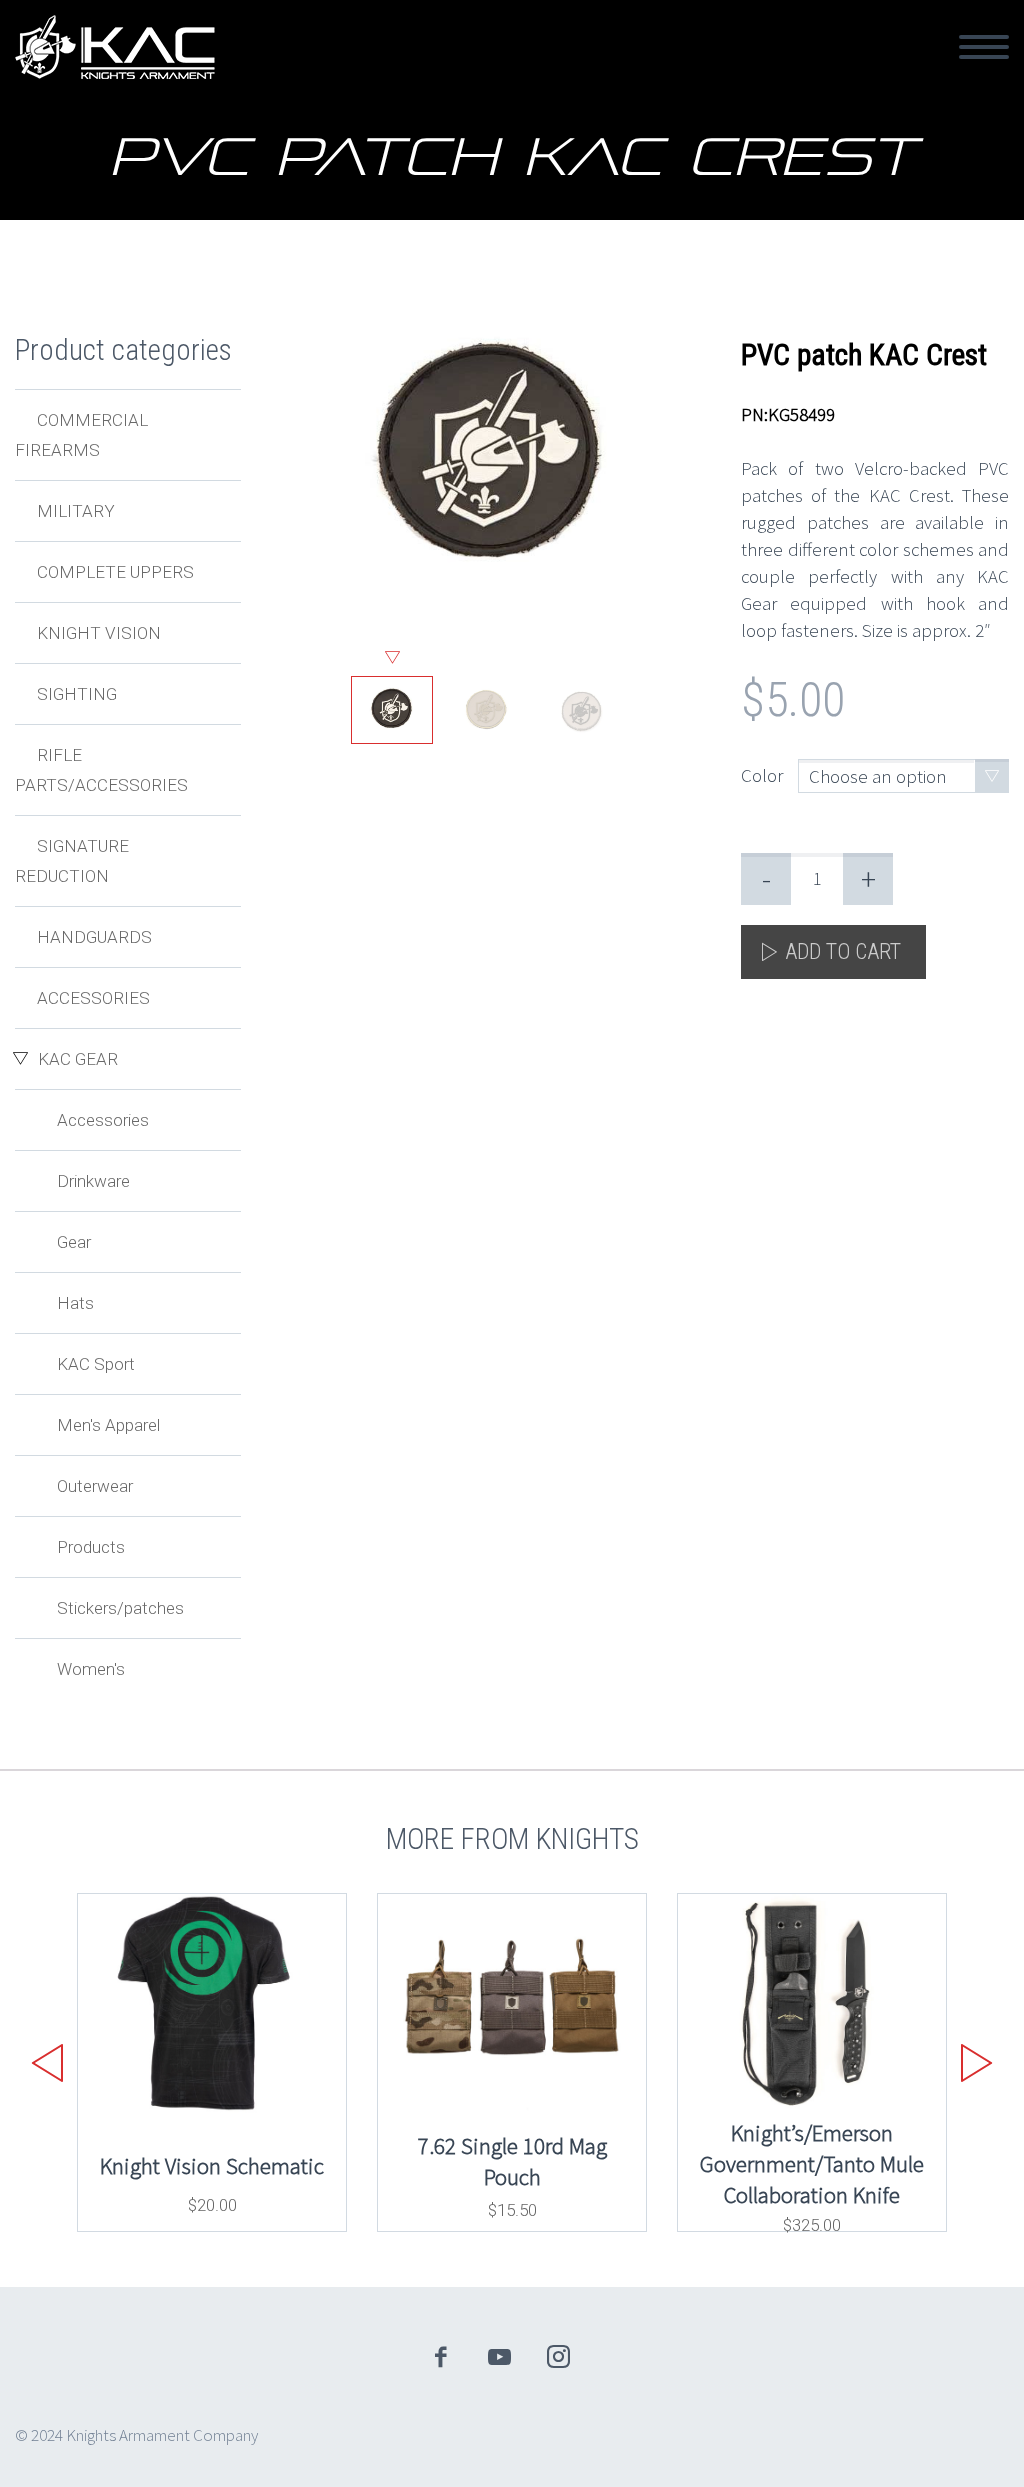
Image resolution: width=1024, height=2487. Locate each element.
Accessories (93, 998)
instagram (559, 2357)
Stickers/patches (120, 1608)
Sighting (77, 694)
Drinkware (93, 1181)
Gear (74, 1242)
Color (762, 775)
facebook (441, 2357)
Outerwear (95, 1486)
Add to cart (843, 951)
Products (91, 1547)
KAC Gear (78, 1059)
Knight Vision (99, 633)
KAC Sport (96, 1364)
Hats (75, 1303)
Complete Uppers (115, 572)
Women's (91, 1669)
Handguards (94, 937)
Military (76, 511)
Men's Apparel (108, 1425)
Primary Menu (984, 47)
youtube (500, 2357)
